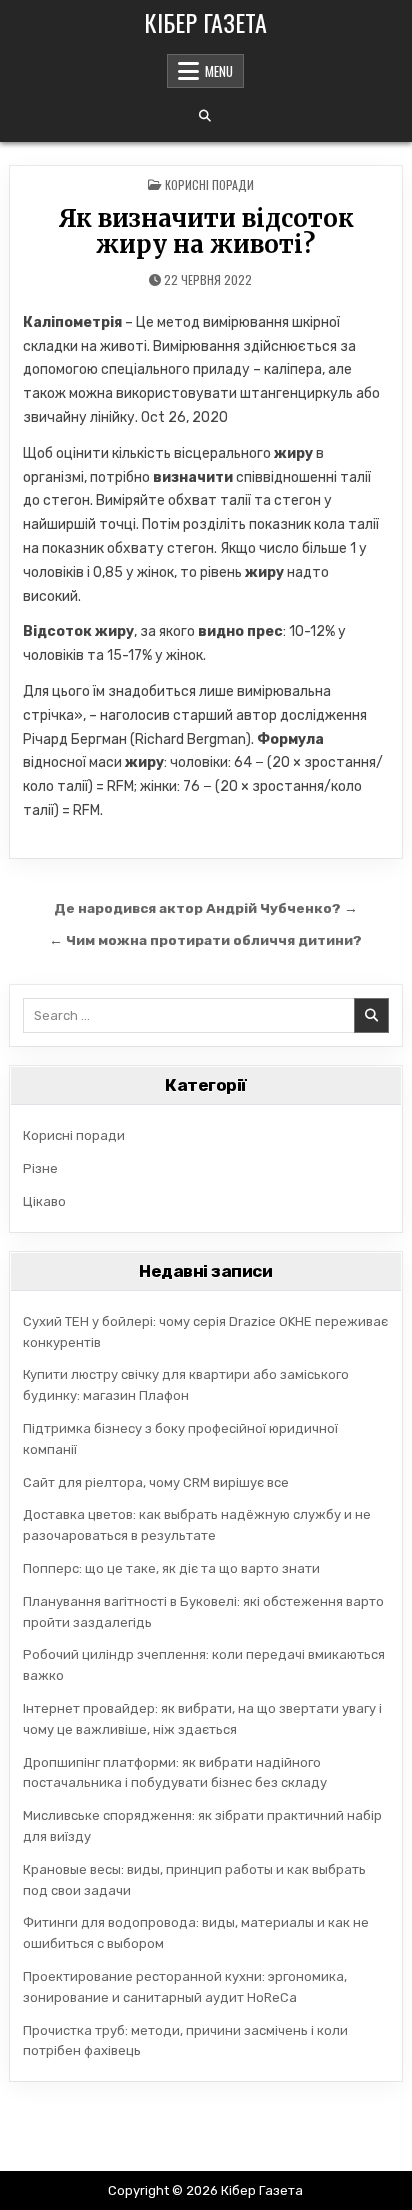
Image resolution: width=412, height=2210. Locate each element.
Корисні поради (209, 184)
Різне (40, 1168)
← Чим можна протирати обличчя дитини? (205, 940)
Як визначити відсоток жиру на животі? (206, 231)
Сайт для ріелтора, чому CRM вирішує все (156, 1482)
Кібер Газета (205, 22)
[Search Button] (205, 116)
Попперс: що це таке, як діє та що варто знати (171, 1568)
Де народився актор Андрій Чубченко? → (206, 908)
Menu (219, 71)
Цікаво (44, 1201)
